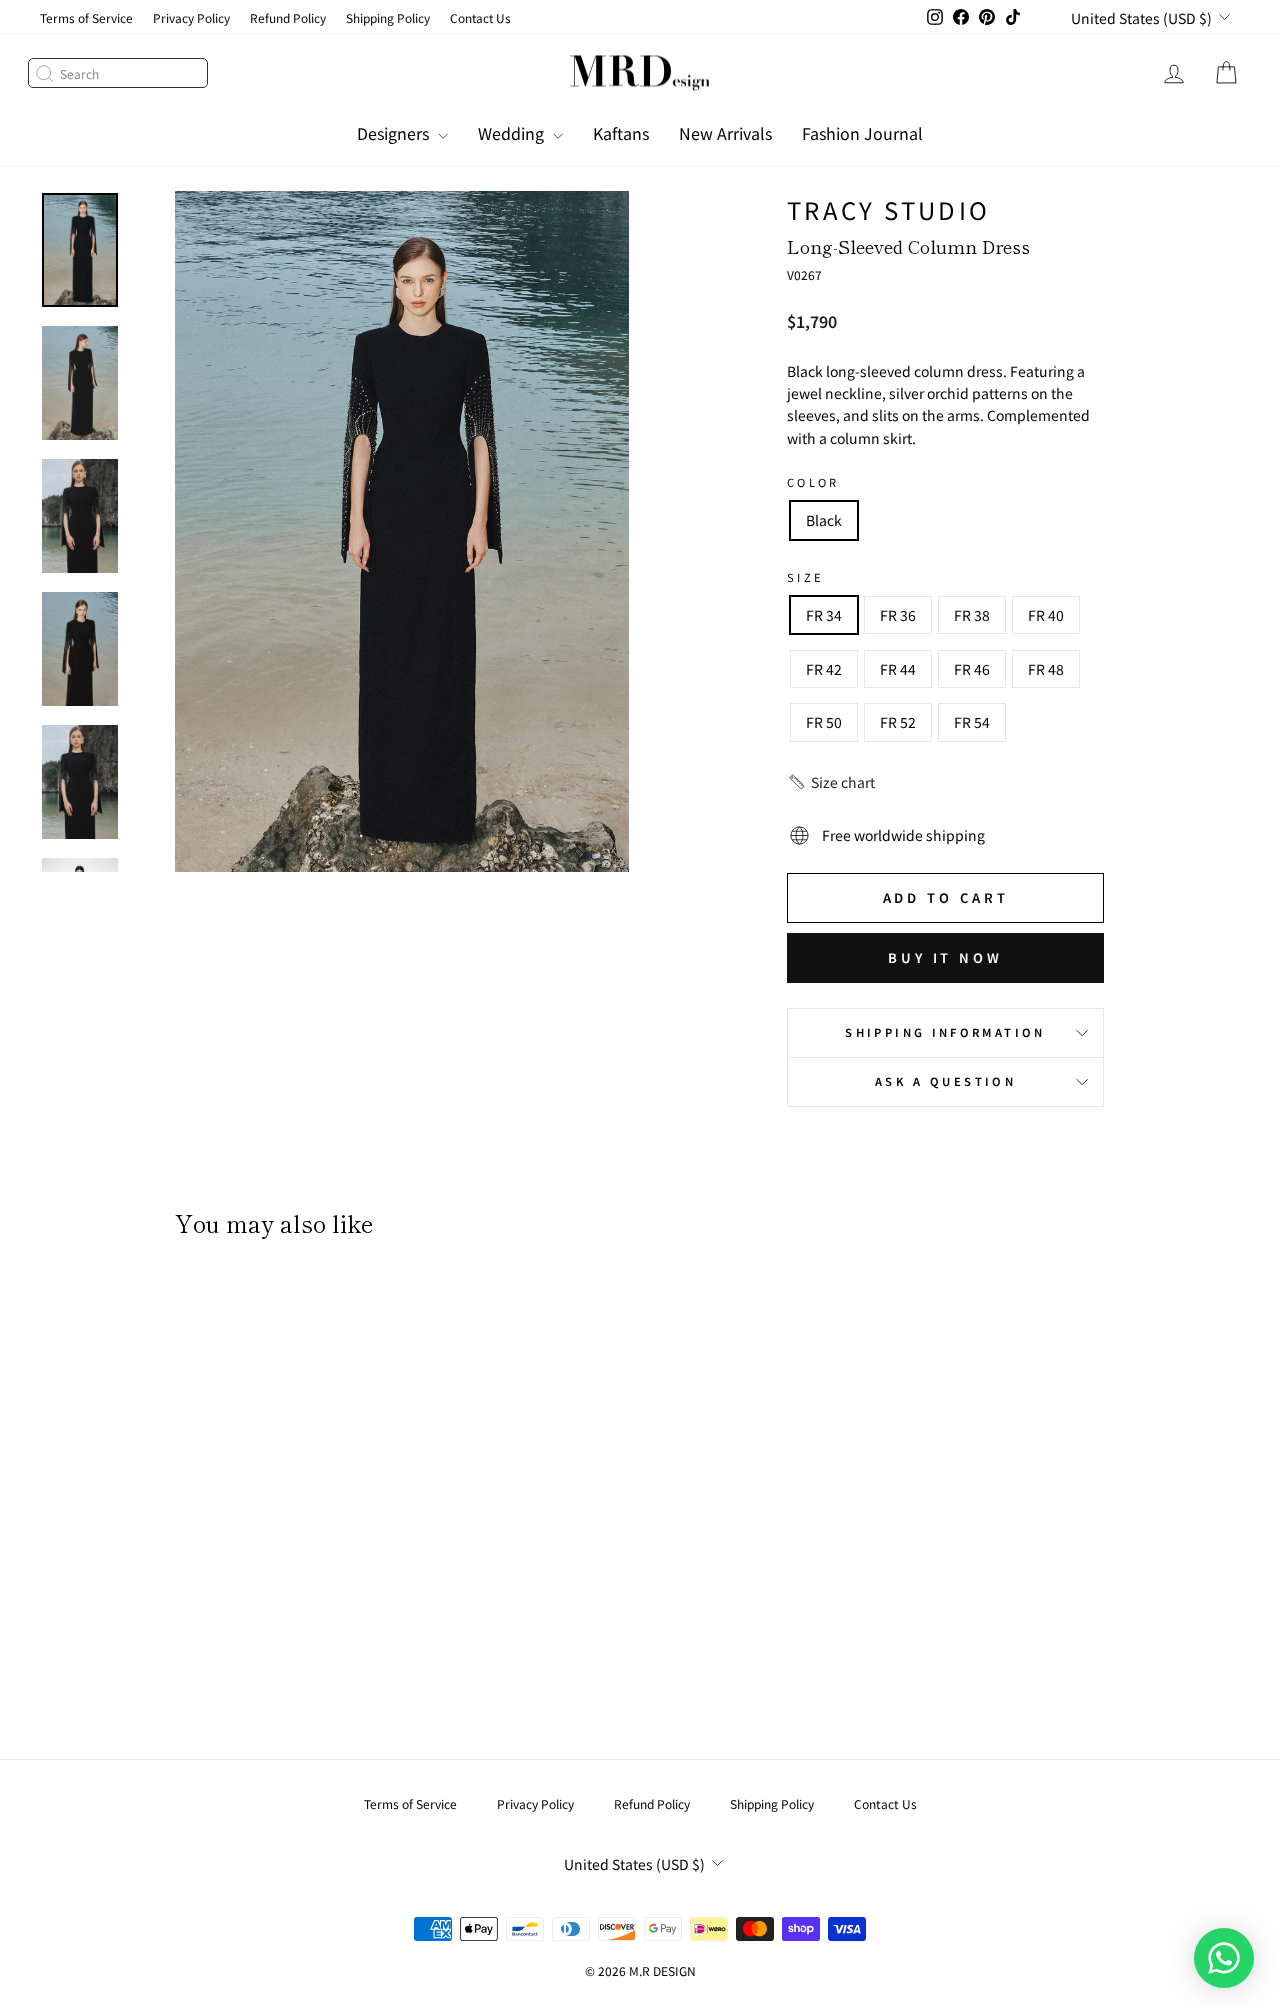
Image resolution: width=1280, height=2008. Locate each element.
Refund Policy (288, 17)
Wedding (513, 133)
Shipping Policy (388, 17)
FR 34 (824, 615)
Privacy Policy (191, 17)
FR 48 (1046, 669)
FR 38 (972, 615)
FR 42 (824, 669)
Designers (395, 133)
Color (813, 482)
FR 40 (1046, 615)
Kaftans (621, 133)
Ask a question (945, 1081)
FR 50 (824, 722)
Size (805, 577)
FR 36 (898, 615)
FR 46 (972, 669)
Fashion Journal (862, 133)
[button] (831, 782)
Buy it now (945, 957)
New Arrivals (725, 133)
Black (824, 520)
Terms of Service (86, 17)
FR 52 (898, 722)
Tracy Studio (888, 209)
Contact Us (480, 17)
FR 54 (972, 722)
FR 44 (898, 669)
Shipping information (945, 1032)
